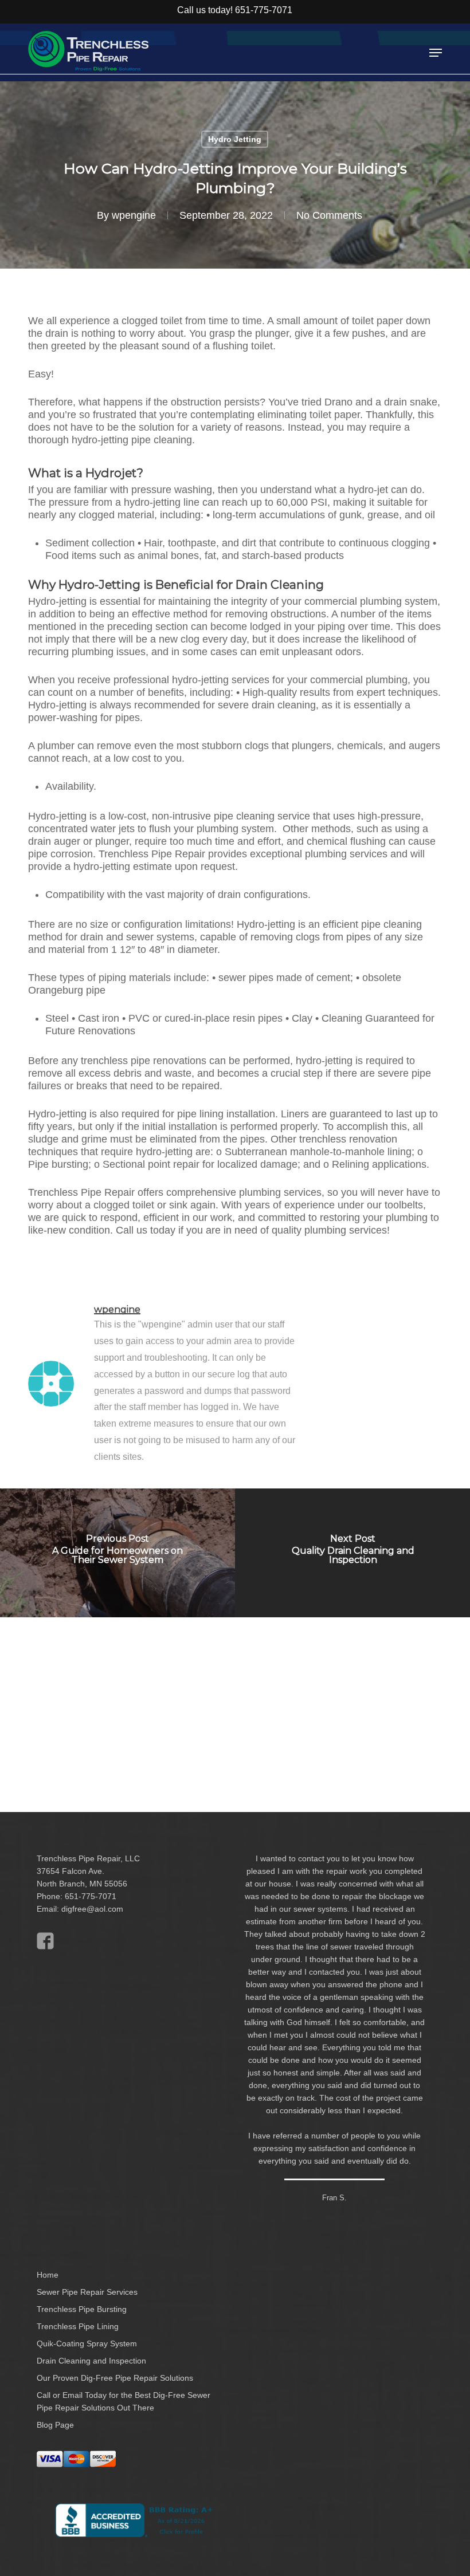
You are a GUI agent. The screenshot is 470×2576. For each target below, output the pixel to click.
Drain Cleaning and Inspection (91, 2361)
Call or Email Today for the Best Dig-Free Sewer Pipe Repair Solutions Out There (124, 2401)
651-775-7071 (91, 1896)
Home (48, 2275)
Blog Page (55, 2425)
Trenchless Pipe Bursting (82, 2309)
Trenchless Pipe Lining (78, 2326)
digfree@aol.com (92, 1909)
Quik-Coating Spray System (87, 2343)
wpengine (134, 215)
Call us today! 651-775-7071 (235, 10)
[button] (436, 53)
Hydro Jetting (235, 139)
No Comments (329, 215)
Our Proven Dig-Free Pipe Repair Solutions (115, 2378)
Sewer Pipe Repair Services (87, 2292)
